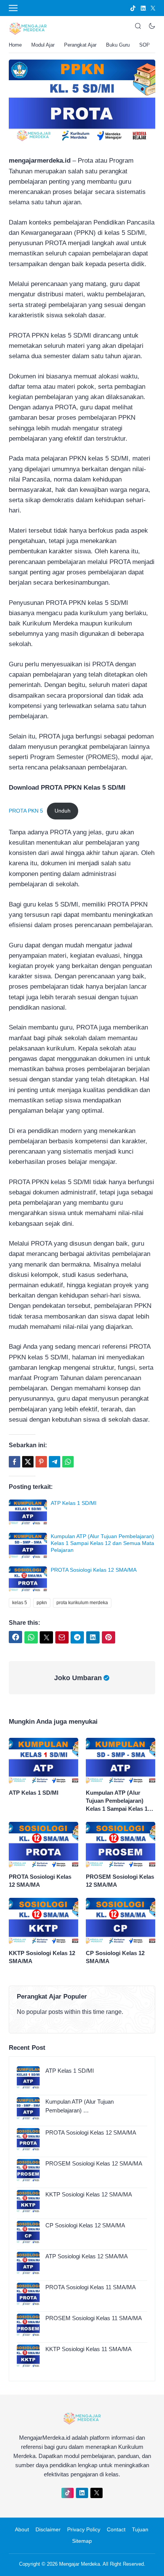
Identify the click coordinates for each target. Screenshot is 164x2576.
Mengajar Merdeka (80, 2564)
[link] (133, 8)
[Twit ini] (28, 1462)
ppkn (42, 1603)
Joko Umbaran (78, 1678)
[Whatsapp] (68, 1462)
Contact (116, 2529)
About (22, 2529)
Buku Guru (118, 45)
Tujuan (140, 2529)
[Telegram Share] (55, 1462)
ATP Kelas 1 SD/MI (74, 1503)
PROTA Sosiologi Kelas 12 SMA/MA (94, 1570)
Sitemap (82, 2541)
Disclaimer (48, 2529)
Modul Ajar (43, 45)
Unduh (63, 811)
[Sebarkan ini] (14, 1462)
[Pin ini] (41, 1462)
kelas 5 (20, 1603)
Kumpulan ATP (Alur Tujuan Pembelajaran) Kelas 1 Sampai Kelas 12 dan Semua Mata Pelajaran (102, 1543)
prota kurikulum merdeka (82, 1603)
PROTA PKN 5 (26, 811)
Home (15, 45)
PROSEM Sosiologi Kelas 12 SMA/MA (120, 1881)
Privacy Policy (84, 2529)
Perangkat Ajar (80, 45)
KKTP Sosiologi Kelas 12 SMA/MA (42, 1957)
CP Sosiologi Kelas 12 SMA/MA (115, 1957)
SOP (145, 45)
